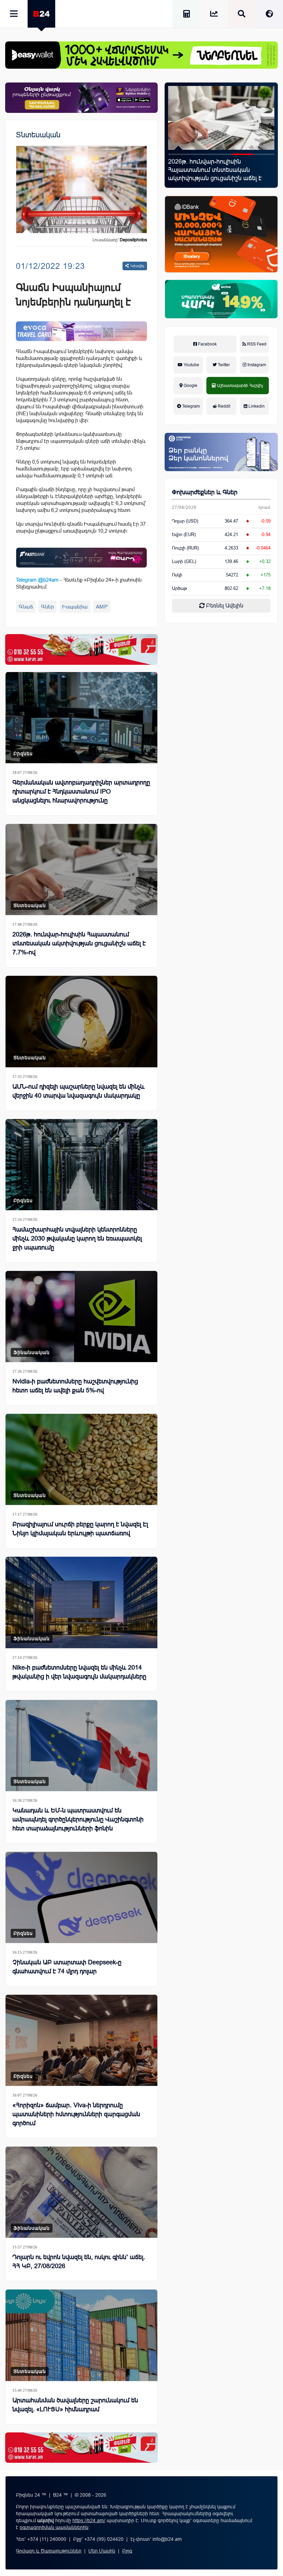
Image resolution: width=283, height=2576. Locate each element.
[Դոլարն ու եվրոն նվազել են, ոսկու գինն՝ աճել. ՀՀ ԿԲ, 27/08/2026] (81, 2192)
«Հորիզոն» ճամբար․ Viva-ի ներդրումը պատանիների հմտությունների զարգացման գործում (76, 2114)
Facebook (207, 344)
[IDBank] (221, 234)
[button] (179, 154)
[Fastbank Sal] (81, 558)
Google (190, 386)
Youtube (191, 365)
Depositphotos (133, 240)
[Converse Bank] (221, 452)
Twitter (223, 365)
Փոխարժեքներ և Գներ (205, 492)
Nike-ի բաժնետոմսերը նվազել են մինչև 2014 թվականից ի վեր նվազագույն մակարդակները (79, 1672)
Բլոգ (127, 2551)
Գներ (47, 607)
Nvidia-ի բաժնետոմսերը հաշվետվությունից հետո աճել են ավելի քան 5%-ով (75, 1386)
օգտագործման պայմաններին (54, 2527)
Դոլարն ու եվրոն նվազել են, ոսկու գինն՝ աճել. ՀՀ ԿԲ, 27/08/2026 (79, 2262)
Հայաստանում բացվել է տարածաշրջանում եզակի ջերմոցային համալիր (206, 170)
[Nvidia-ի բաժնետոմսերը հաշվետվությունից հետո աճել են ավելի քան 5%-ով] (81, 1316)
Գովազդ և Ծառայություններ (49, 2551)
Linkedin (256, 406)
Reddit (223, 406)
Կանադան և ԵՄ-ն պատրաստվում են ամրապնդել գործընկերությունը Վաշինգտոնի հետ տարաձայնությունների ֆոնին (78, 1819)
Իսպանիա (75, 607)
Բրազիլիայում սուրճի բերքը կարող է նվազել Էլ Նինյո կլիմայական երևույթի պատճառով (80, 1529)
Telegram (191, 406)
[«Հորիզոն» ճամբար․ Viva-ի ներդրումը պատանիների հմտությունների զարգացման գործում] (81, 2040)
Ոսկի (177, 575)
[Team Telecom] (81, 331)
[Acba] (221, 299)
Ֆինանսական (32, 1352)
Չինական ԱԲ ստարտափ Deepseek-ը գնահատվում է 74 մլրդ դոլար (67, 1967)
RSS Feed (256, 344)
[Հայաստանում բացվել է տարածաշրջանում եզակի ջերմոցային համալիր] (221, 118)
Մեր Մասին (102, 2551)
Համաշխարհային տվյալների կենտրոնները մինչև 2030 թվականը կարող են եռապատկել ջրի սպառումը (77, 1238)
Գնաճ (26, 607)
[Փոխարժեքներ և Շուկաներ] (214, 15)
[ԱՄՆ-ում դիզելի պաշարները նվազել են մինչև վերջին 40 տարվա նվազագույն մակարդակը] (81, 1021)
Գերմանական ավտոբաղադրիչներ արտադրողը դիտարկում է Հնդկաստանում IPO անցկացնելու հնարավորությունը (81, 791)
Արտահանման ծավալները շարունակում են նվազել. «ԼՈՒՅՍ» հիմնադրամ (75, 2405)
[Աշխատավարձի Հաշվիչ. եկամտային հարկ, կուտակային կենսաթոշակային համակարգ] (186, 15)
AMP (102, 607)
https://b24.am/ (89, 2520)
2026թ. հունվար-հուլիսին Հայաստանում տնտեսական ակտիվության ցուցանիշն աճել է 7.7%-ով (79, 943)
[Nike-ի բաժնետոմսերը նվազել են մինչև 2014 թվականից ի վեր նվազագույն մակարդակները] (81, 1602)
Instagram (256, 365)
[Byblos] (81, 98)
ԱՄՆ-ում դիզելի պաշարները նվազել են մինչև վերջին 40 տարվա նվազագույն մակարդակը (79, 1091)
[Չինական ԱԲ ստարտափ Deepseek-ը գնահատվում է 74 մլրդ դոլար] (81, 1897)
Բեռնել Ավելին (224, 606)
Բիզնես (23, 754)
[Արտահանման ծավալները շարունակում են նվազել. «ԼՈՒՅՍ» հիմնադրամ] (81, 2335)
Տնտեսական (38, 135)
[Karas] (81, 649)
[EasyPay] (141, 55)
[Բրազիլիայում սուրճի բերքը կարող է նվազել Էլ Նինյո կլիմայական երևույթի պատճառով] (81, 1459)
